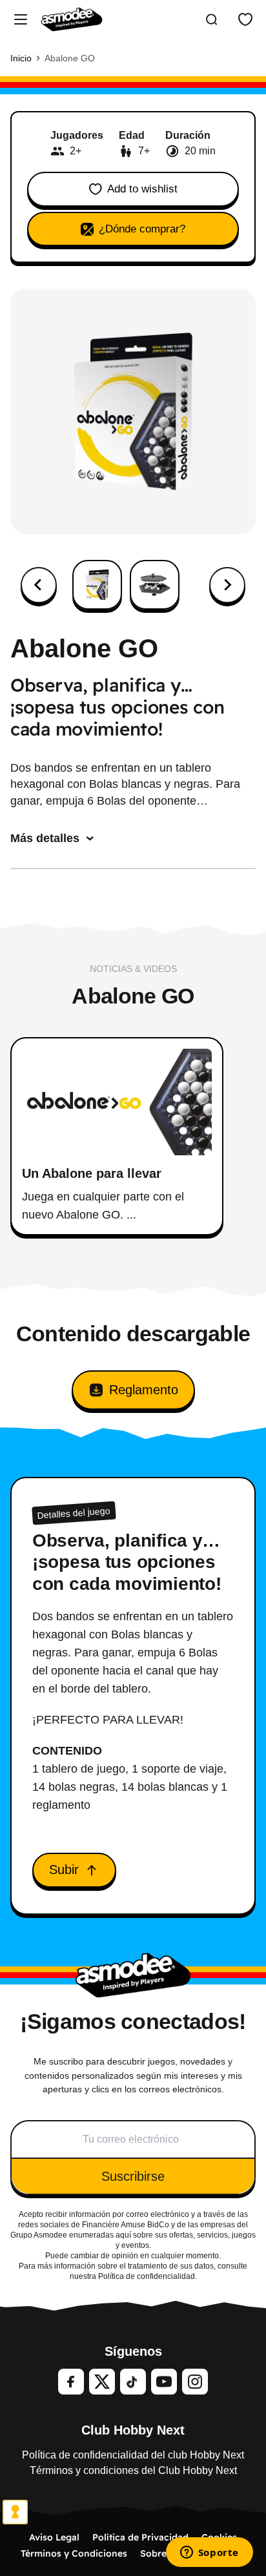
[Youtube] (164, 2382)
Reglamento (144, 1390)
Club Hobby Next (133, 2430)
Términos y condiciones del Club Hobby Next (133, 2470)
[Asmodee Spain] (72, 19)
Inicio (21, 58)
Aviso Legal (54, 2537)
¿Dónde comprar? (142, 229)
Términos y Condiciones (74, 2553)
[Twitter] (102, 2382)
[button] (97, 585)
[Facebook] (71, 2382)
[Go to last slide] (39, 585)
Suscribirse (133, 2176)
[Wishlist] (245, 19)
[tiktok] (133, 2382)
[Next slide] (227, 585)
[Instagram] (195, 2382)
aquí (123, 2235)
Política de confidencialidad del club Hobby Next (133, 2455)
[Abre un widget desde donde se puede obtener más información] (209, 2553)
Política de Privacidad (140, 2537)
